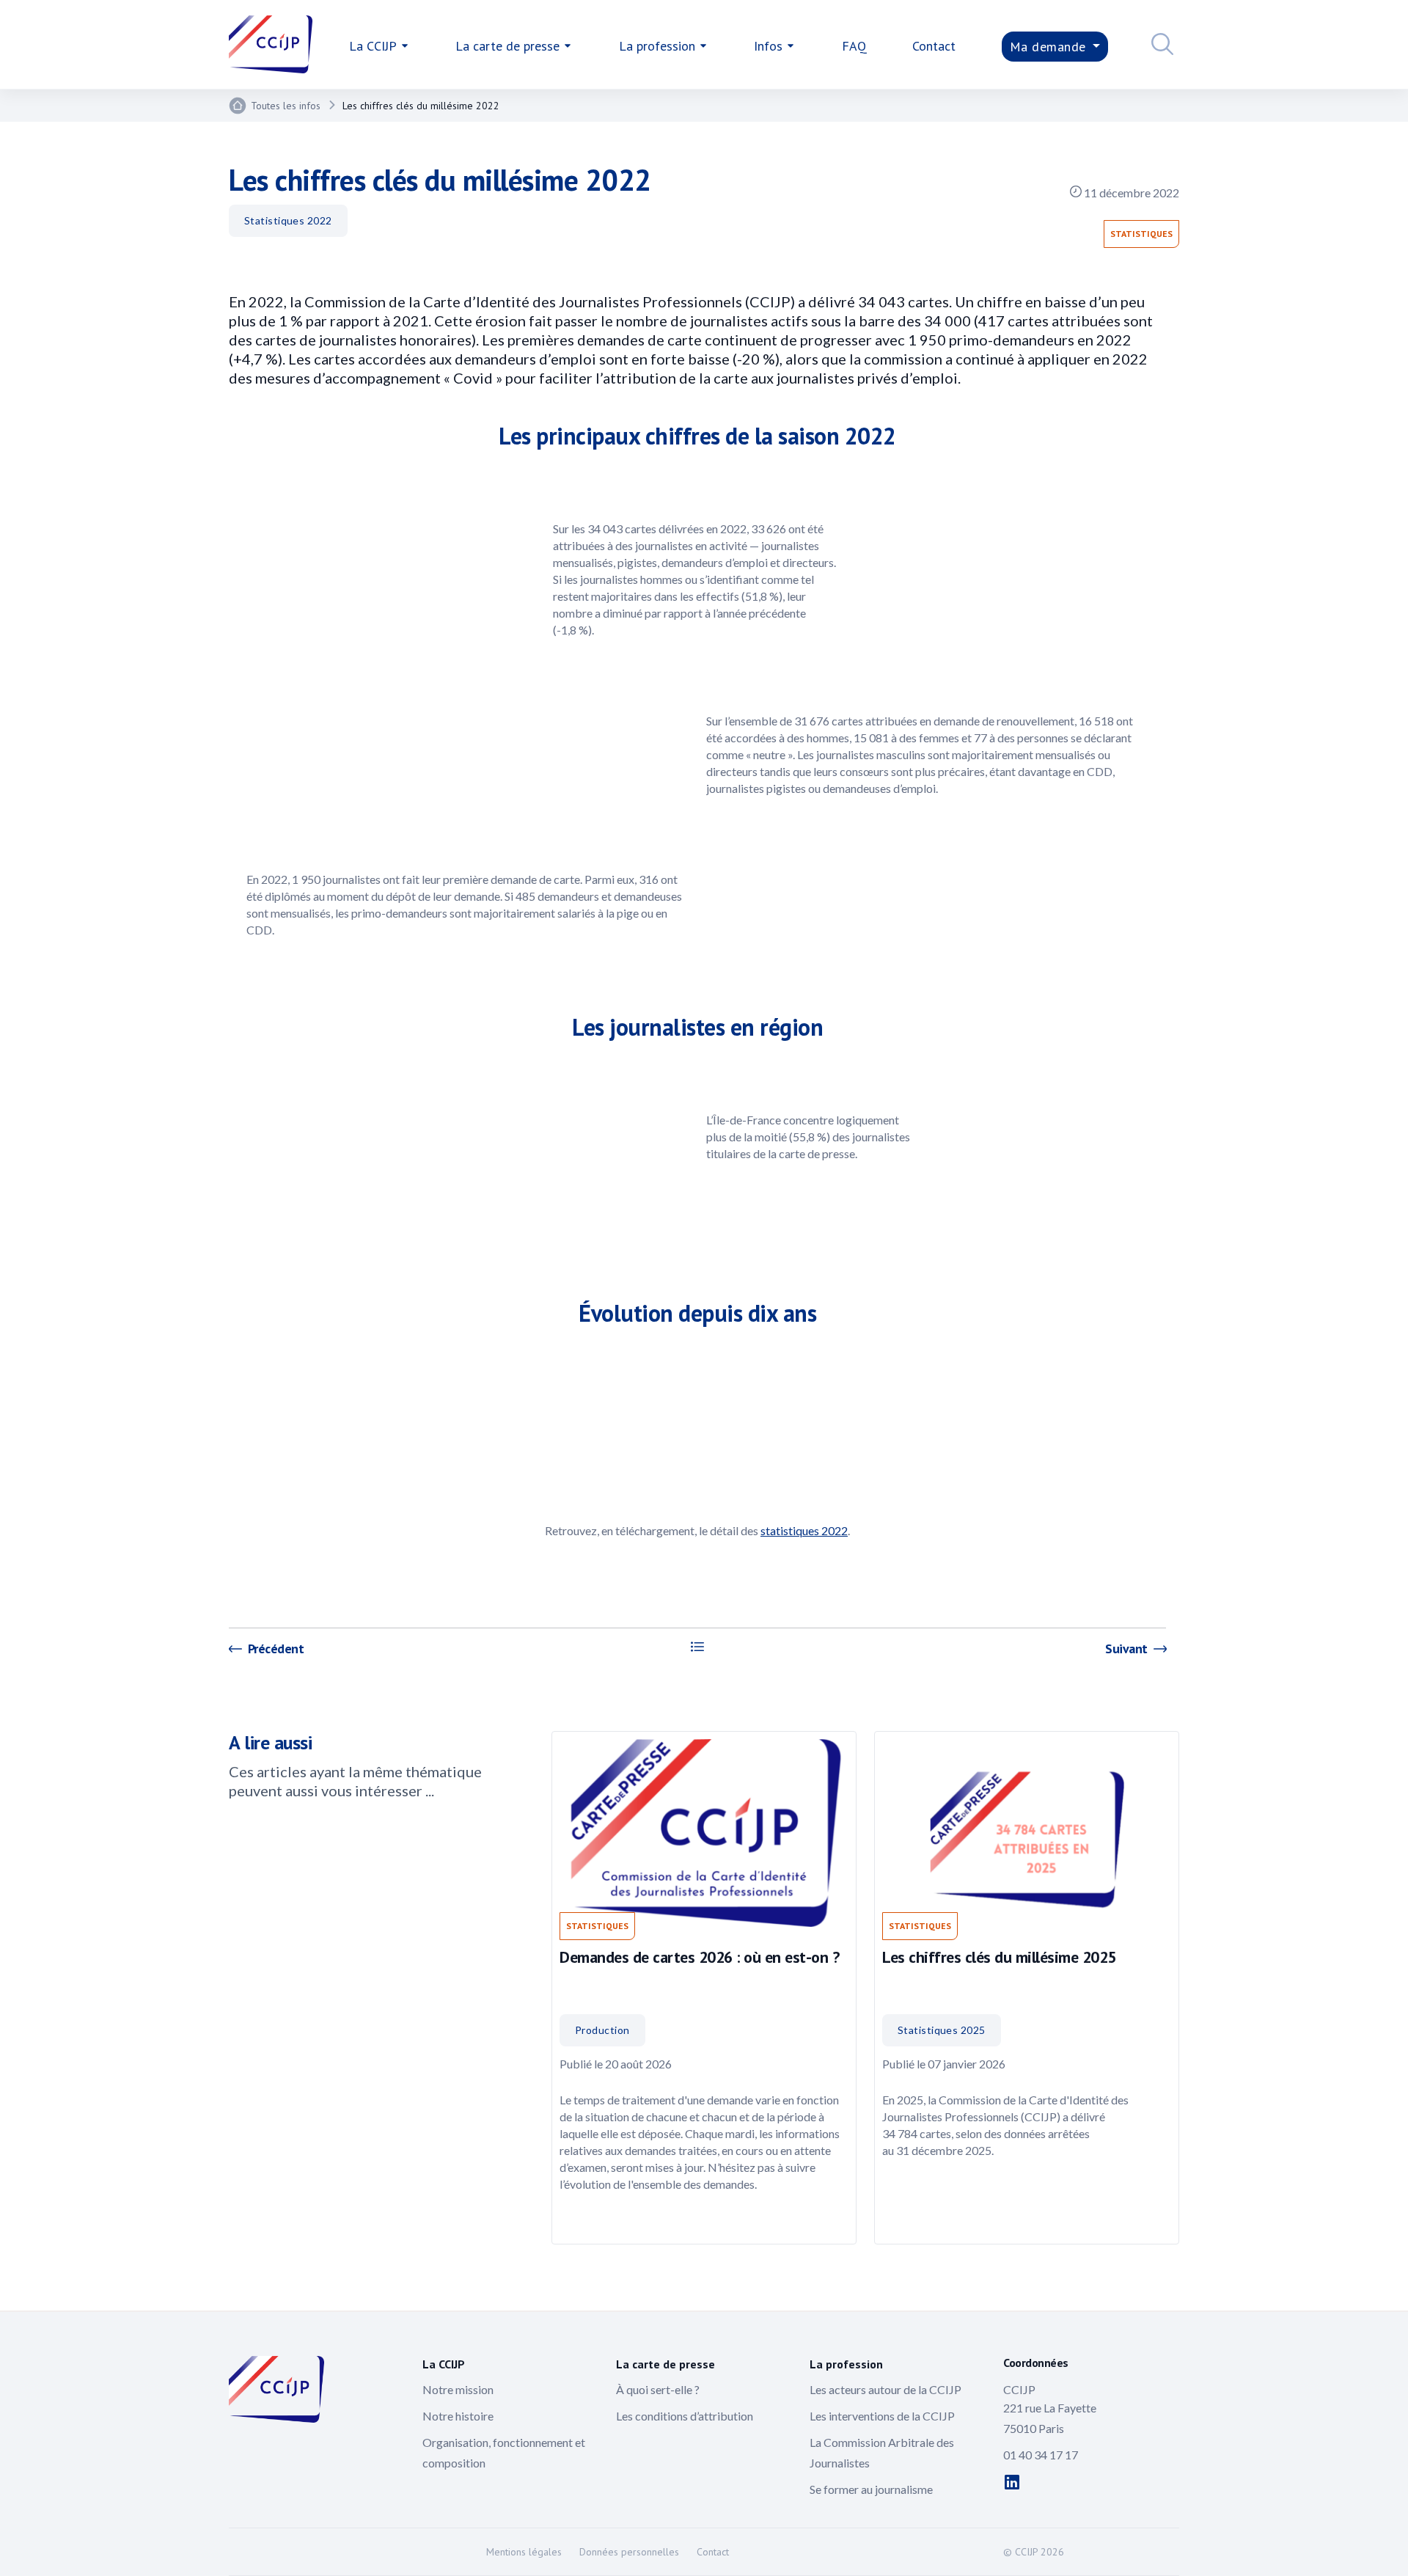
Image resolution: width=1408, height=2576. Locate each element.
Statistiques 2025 (942, 2030)
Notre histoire (458, 2416)
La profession (657, 46)
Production (602, 2030)
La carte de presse (507, 46)
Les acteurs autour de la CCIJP (885, 2389)
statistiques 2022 (804, 1530)
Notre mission (458, 2389)
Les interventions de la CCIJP (882, 2416)
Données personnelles (629, 2552)
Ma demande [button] (1050, 47)
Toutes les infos (286, 106)
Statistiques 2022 (288, 220)
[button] (1159, 46)
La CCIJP (373, 46)
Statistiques (1141, 234)
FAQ (854, 46)
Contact (934, 46)
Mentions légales (524, 2552)
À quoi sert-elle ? (658, 2389)
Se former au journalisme (871, 2489)
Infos (768, 46)
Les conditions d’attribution (685, 2416)
